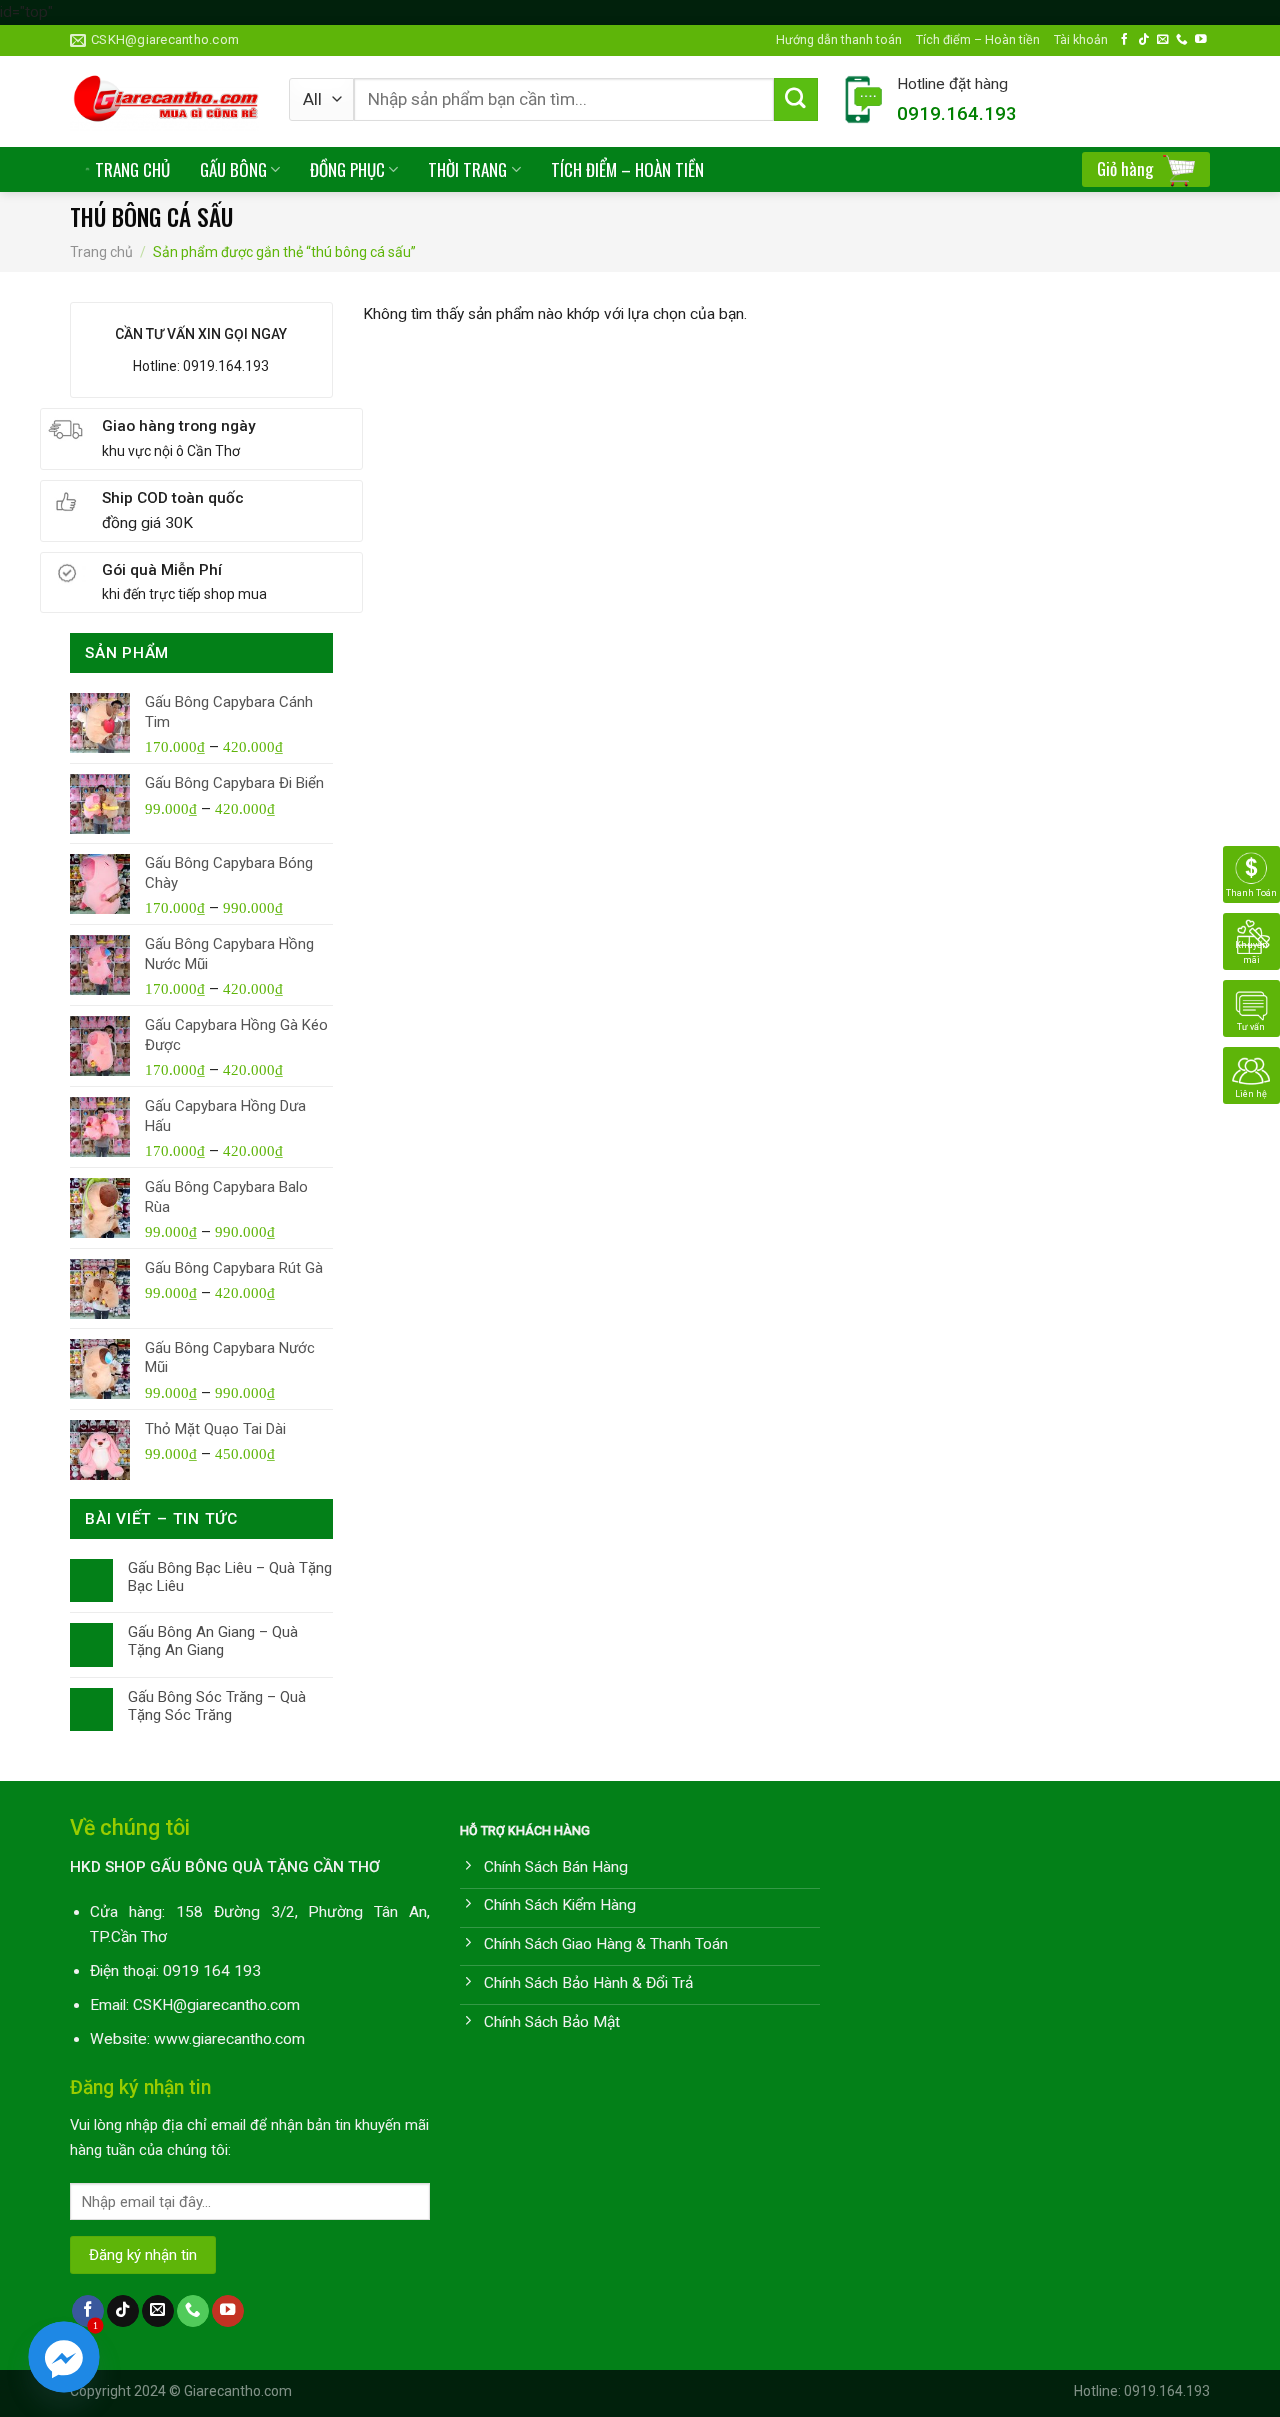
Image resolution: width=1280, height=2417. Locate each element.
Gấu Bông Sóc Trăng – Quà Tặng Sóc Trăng (217, 1706)
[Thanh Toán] (1251, 874)
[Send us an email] (1163, 39)
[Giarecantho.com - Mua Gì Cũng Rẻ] (164, 101)
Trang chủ (101, 252)
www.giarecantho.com (229, 2039)
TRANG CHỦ (132, 169)
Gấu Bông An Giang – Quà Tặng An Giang (213, 1641)
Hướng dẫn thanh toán (839, 39)
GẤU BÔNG (233, 169)
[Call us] (1182, 39)
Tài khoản (1081, 39)
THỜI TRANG (467, 169)
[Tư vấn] (1251, 1008)
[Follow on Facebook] (1125, 39)
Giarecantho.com (238, 2391)
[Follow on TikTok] (1144, 39)
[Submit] (796, 100)
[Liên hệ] (1251, 1075)
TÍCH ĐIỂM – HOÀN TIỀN (627, 169)
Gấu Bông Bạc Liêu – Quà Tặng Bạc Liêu (230, 1577)
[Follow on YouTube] (1201, 39)
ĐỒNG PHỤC (347, 169)
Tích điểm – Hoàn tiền (978, 39)
